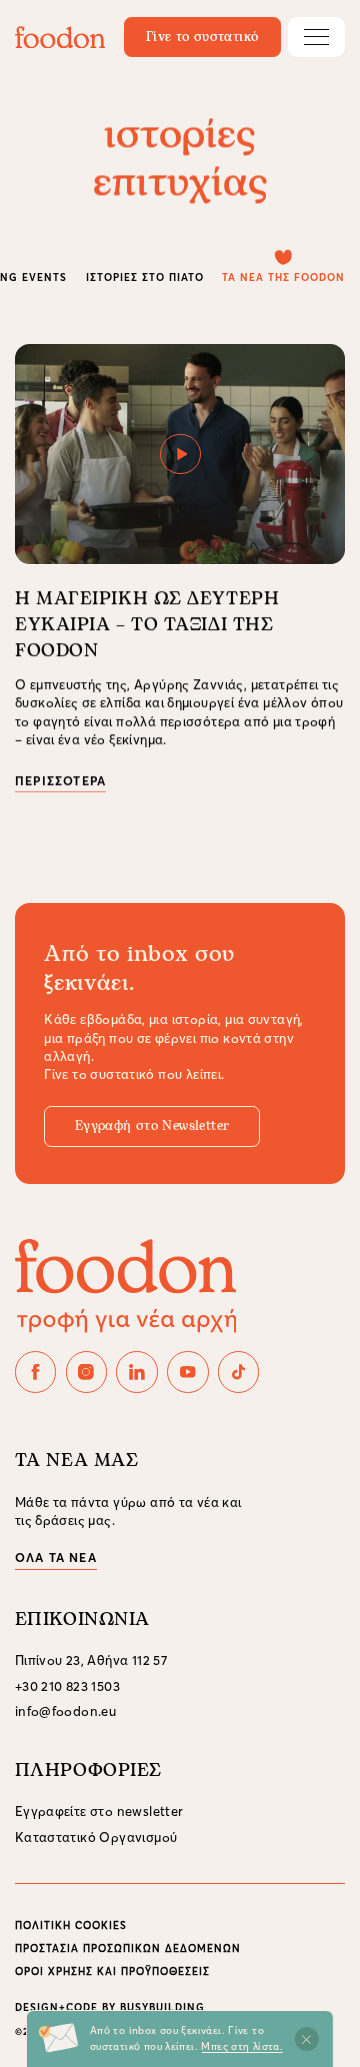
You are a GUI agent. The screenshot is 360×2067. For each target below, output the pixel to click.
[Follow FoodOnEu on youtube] (188, 1372)
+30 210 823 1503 (67, 1686)
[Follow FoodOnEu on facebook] (36, 1372)
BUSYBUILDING (162, 2007)
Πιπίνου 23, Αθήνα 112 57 (91, 1660)
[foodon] (60, 37)
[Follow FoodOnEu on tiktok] (239, 1372)
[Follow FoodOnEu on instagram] (87, 1372)
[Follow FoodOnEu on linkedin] (137, 1372)
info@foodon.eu (65, 1711)
